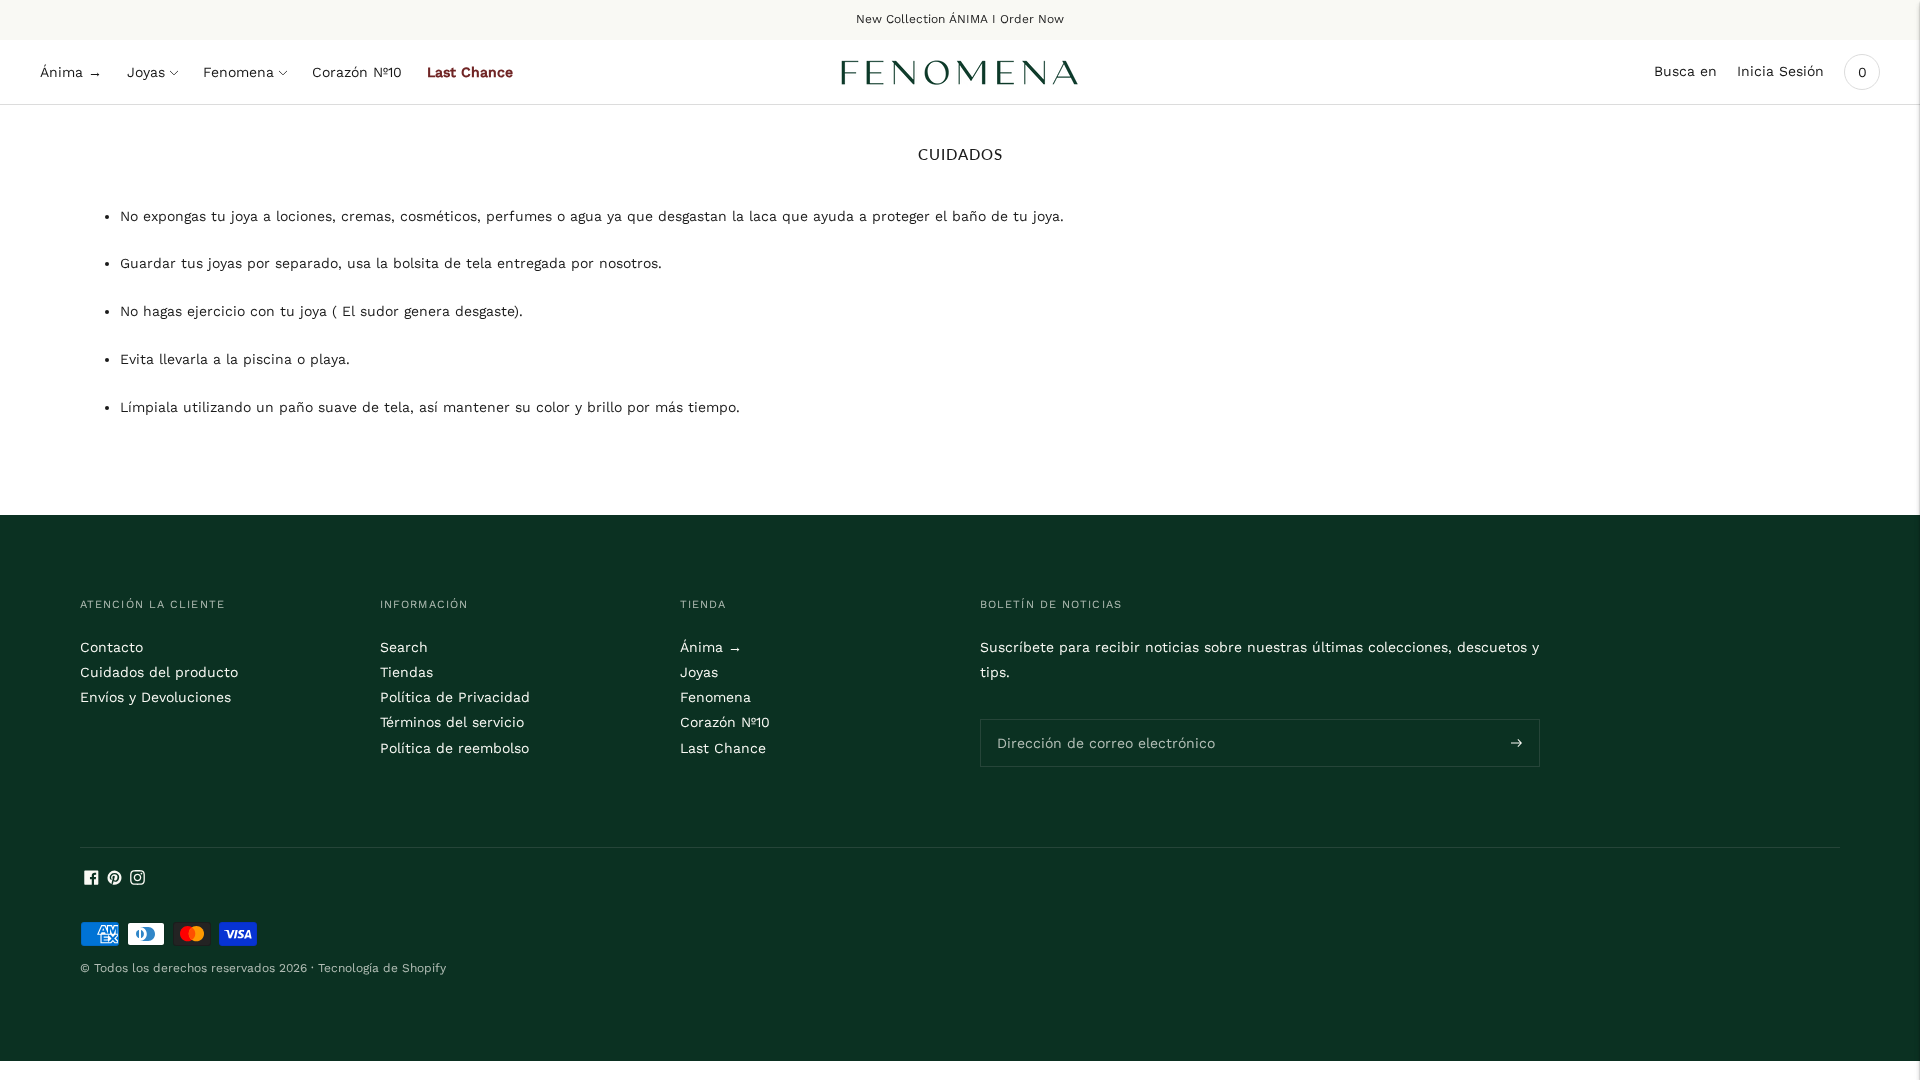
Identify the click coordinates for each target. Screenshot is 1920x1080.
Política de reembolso (454, 748)
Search (404, 647)
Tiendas (406, 672)
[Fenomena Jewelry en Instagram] (137, 880)
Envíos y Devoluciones (155, 697)
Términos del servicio (452, 722)
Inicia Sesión (1780, 71)
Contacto (111, 647)
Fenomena (238, 72)
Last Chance (470, 72)
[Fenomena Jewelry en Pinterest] (114, 880)
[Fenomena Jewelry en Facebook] (91, 880)
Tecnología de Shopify (382, 968)
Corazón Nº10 (357, 72)
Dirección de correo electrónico (1093, 718)
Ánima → (71, 72)
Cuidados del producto (159, 672)
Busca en (1685, 71)
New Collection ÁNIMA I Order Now (960, 19)
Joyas (146, 72)
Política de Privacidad (455, 697)
